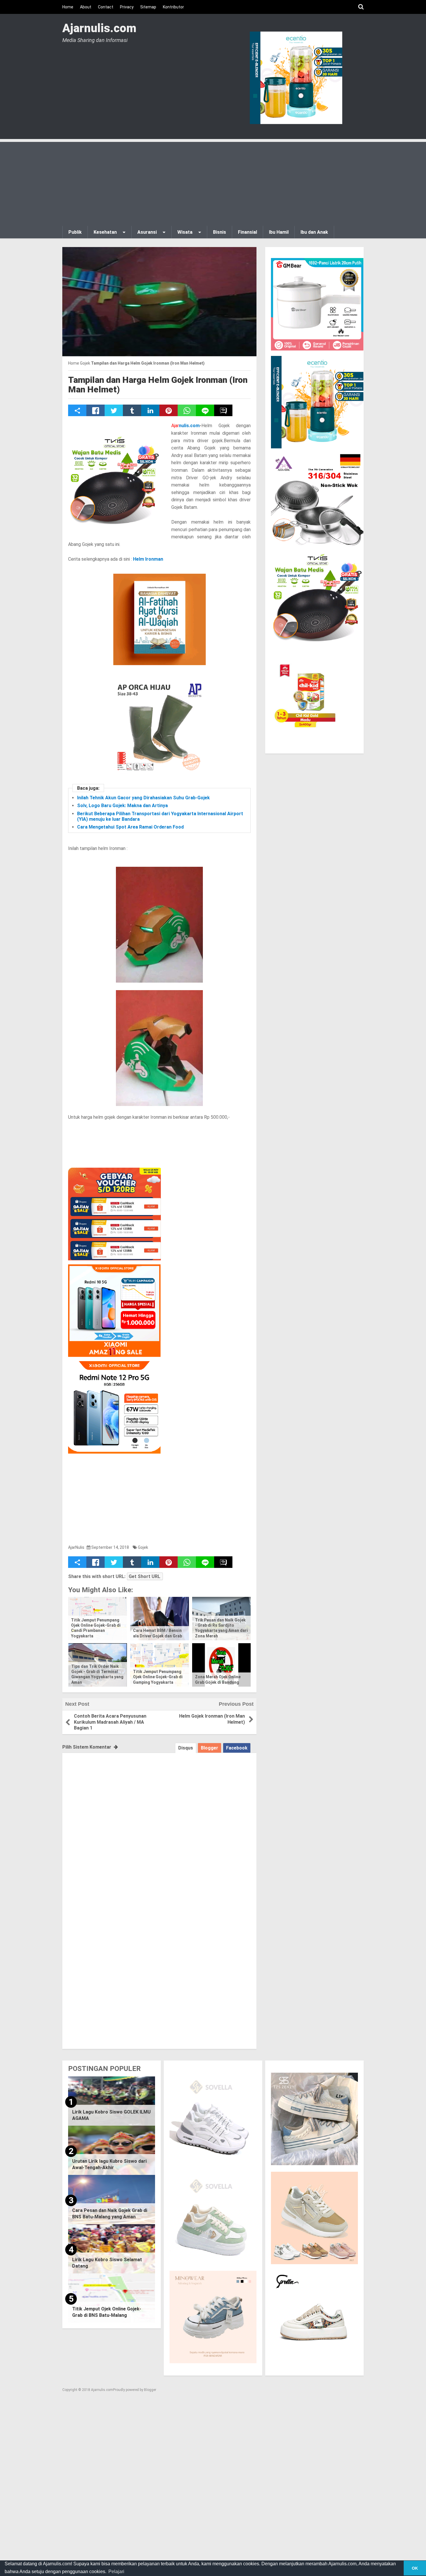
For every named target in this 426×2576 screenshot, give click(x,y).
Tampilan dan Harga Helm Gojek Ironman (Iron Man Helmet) (158, 385)
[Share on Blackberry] (223, 410)
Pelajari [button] (116, 2572)
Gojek (143, 1547)
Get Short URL (144, 1576)
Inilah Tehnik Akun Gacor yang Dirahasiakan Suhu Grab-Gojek (143, 798)
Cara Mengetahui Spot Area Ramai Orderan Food (130, 827)
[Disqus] (159, 1825)
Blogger (210, 1748)
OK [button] (415, 2568)
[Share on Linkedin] (150, 410)
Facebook (237, 1748)
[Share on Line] (205, 410)
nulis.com (185, 426)
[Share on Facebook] (95, 410)
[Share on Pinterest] (169, 410)
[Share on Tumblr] (132, 410)
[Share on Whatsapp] (187, 410)
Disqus (186, 1748)
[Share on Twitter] (114, 410)
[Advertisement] (213, 182)
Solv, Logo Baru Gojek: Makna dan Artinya (122, 806)
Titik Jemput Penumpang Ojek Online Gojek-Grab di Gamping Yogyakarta (158, 1677)
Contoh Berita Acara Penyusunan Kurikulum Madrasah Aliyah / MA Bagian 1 (110, 1722)
